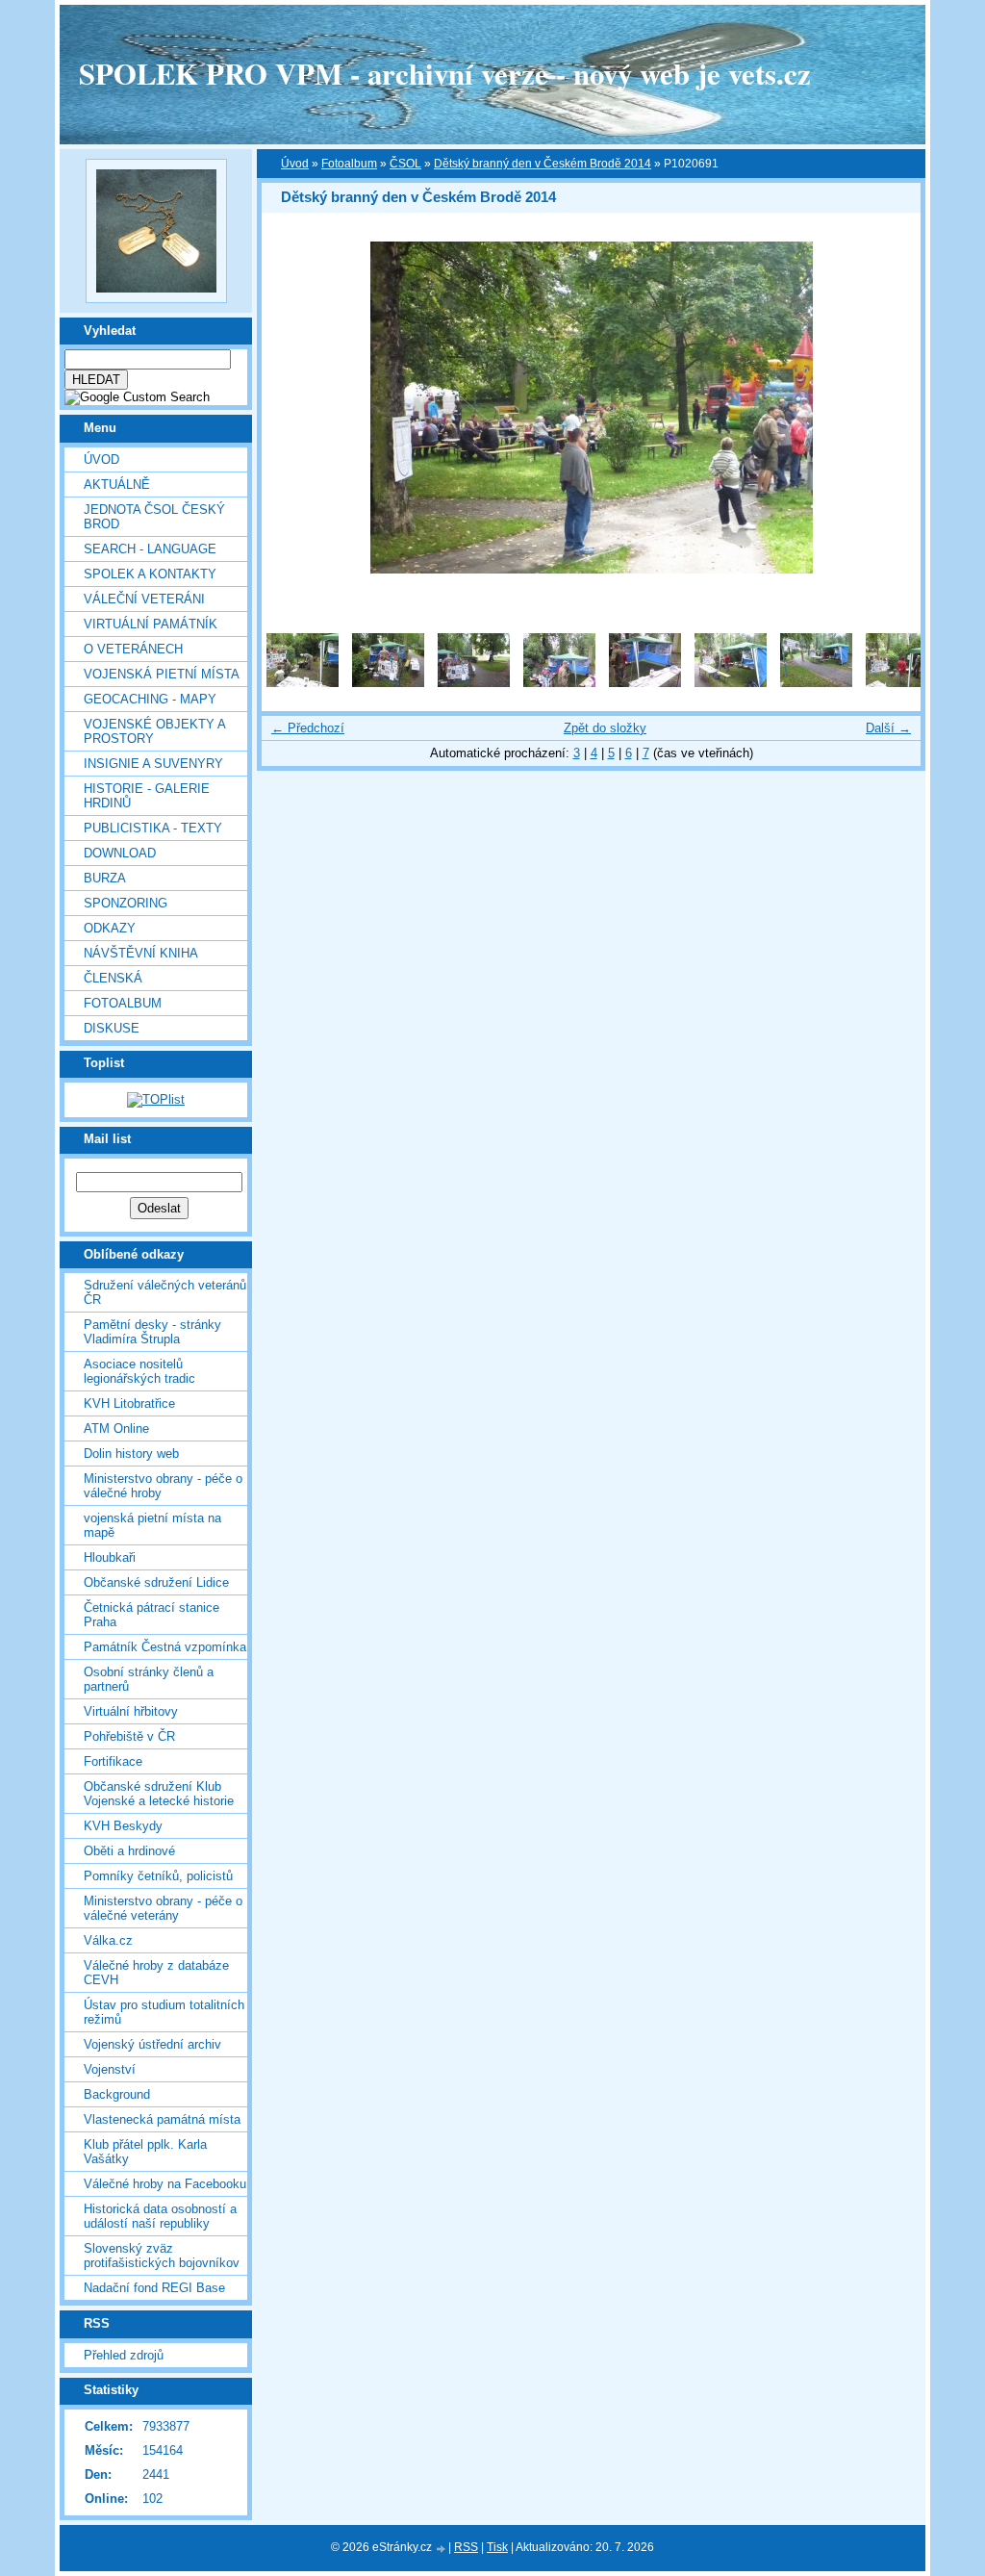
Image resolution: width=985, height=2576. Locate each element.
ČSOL (405, 164)
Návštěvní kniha (141, 953)
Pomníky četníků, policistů (158, 1876)
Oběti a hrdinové (129, 1851)
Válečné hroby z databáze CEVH (156, 1973)
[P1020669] (388, 683)
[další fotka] (889, 408)
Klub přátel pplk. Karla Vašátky (145, 2152)
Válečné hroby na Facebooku (165, 2184)
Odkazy (110, 928)
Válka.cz (108, 1940)
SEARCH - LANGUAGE (150, 549)
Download (120, 853)
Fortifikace (113, 1761)
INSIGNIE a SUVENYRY (153, 764)
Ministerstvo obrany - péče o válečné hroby (163, 1486)
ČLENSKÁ (113, 978)
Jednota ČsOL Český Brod (154, 517)
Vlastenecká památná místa (162, 2119)
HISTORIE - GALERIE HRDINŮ (147, 796)
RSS (466, 2547)
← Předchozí (308, 728)
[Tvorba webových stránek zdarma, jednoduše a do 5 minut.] (442, 2549)
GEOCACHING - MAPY (150, 699)
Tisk (497, 2547)
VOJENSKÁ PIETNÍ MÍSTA (162, 674)
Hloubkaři (110, 1557)
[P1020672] (645, 683)
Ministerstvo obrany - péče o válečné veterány (163, 1908)
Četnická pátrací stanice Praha (152, 1615)
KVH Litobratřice (129, 1403)
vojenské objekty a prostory (154, 731)
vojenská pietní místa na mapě (152, 1525)
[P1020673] (731, 683)
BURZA (105, 878)
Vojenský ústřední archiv (152, 2044)
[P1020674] (816, 683)
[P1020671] (559, 683)
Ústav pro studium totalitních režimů (164, 2012)
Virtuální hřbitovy (131, 1711)
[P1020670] (474, 683)
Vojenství (110, 2069)
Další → (888, 728)
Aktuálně (117, 485)
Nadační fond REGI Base (154, 2288)
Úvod (101, 459)
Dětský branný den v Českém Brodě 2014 (543, 164)
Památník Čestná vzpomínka (165, 1647)
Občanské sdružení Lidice (156, 1582)
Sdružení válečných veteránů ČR (165, 1292)
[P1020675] (902, 683)
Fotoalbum (123, 1003)
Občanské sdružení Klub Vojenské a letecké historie (159, 1794)
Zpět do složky (605, 728)
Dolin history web (131, 1454)
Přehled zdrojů (124, 2355)
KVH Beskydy (123, 1826)
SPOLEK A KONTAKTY (150, 574)
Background (117, 2094)
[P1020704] (303, 683)
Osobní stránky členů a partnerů (149, 1679)
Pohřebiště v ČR (129, 1736)
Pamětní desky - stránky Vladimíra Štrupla (152, 1332)
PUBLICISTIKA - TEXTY (153, 828)
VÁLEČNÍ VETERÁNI (144, 599)
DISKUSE (112, 1028)
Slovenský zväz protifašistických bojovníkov (162, 2256)
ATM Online (116, 1428)
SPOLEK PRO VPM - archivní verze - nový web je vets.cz (445, 73)
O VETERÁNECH (133, 649)
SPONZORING (126, 903)
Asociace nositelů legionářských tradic (139, 1371)
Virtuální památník (151, 624)
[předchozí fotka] (293, 408)
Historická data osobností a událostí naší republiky (160, 2216)
